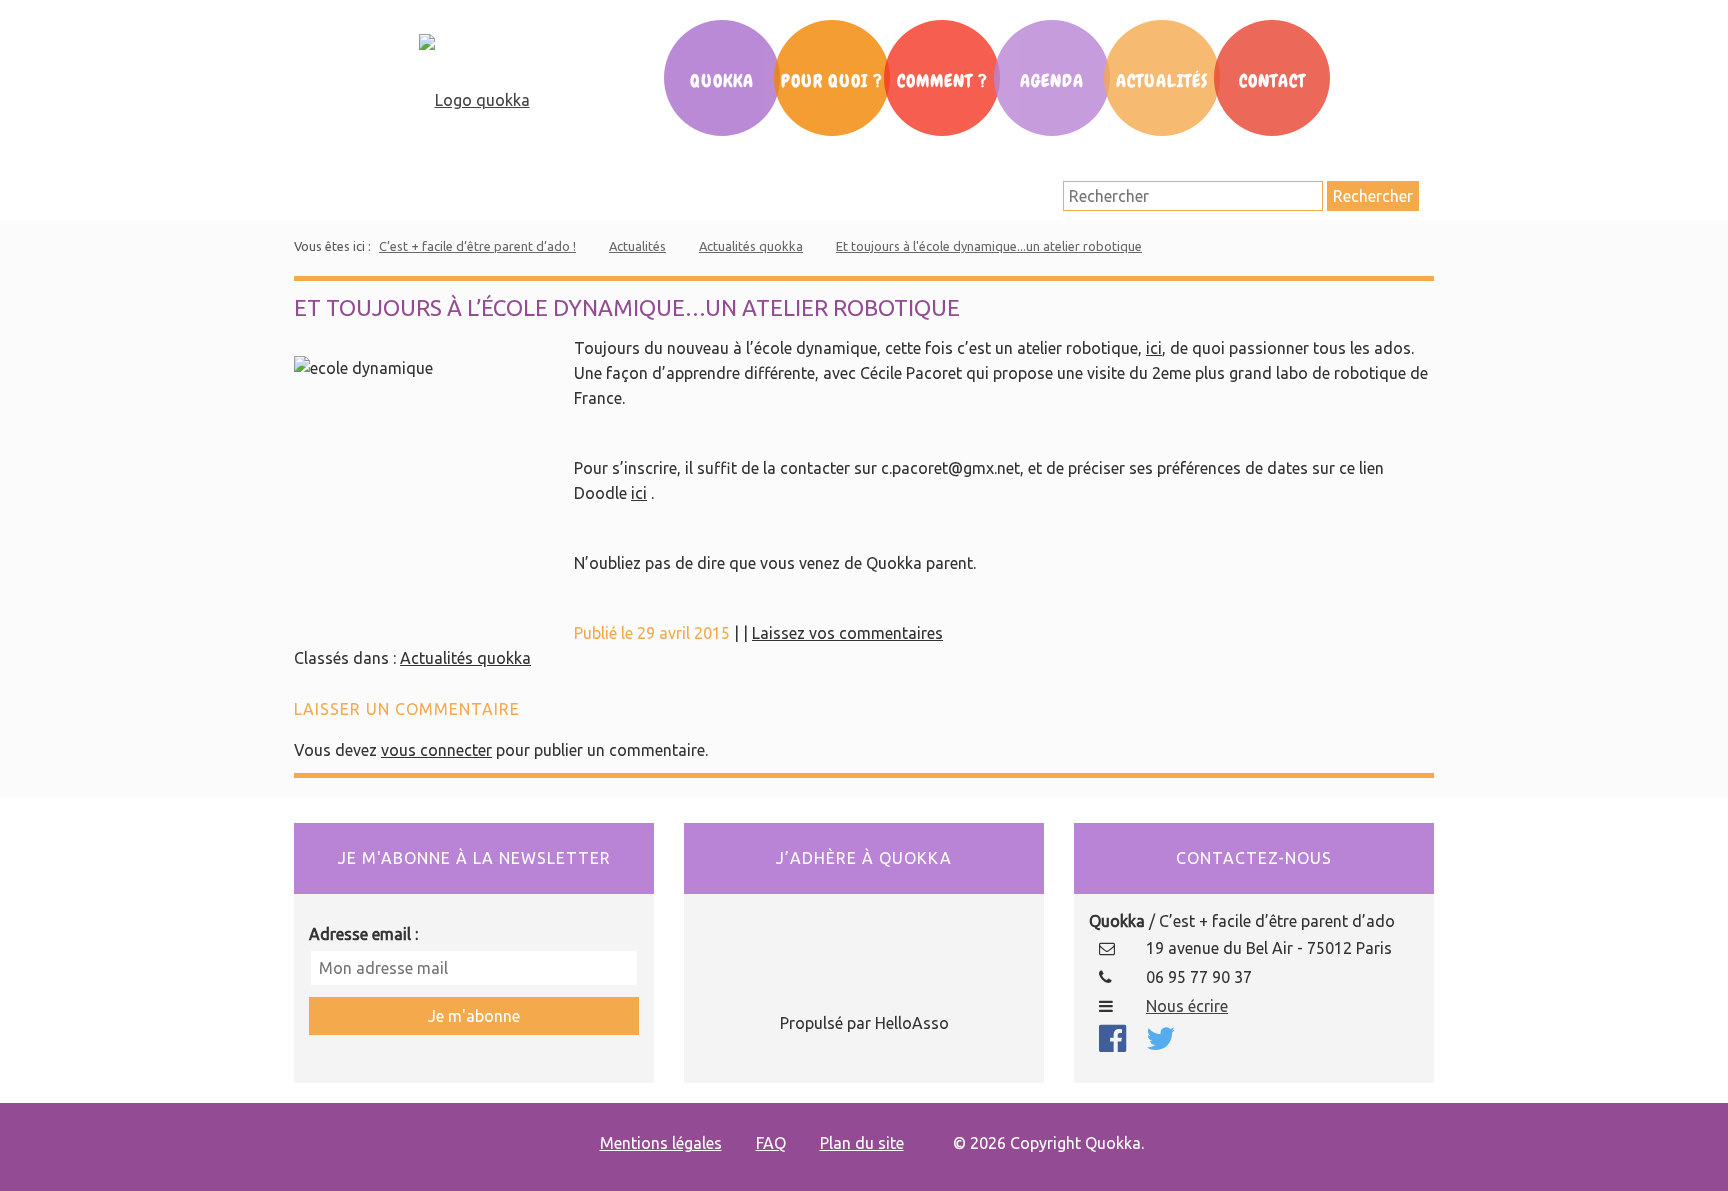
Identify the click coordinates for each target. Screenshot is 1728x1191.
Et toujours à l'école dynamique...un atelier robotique (989, 246)
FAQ (771, 1143)
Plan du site (862, 1143)
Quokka (722, 81)
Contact (1272, 81)
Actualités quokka (751, 246)
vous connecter (436, 750)
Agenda (1052, 81)
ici (1154, 348)
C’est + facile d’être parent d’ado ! (477, 246)
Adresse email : (363, 934)
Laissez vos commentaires (847, 633)
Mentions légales (661, 1143)
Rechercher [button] (1373, 196)
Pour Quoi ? (832, 81)
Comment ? (942, 81)
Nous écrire (1187, 1006)
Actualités (1162, 81)
